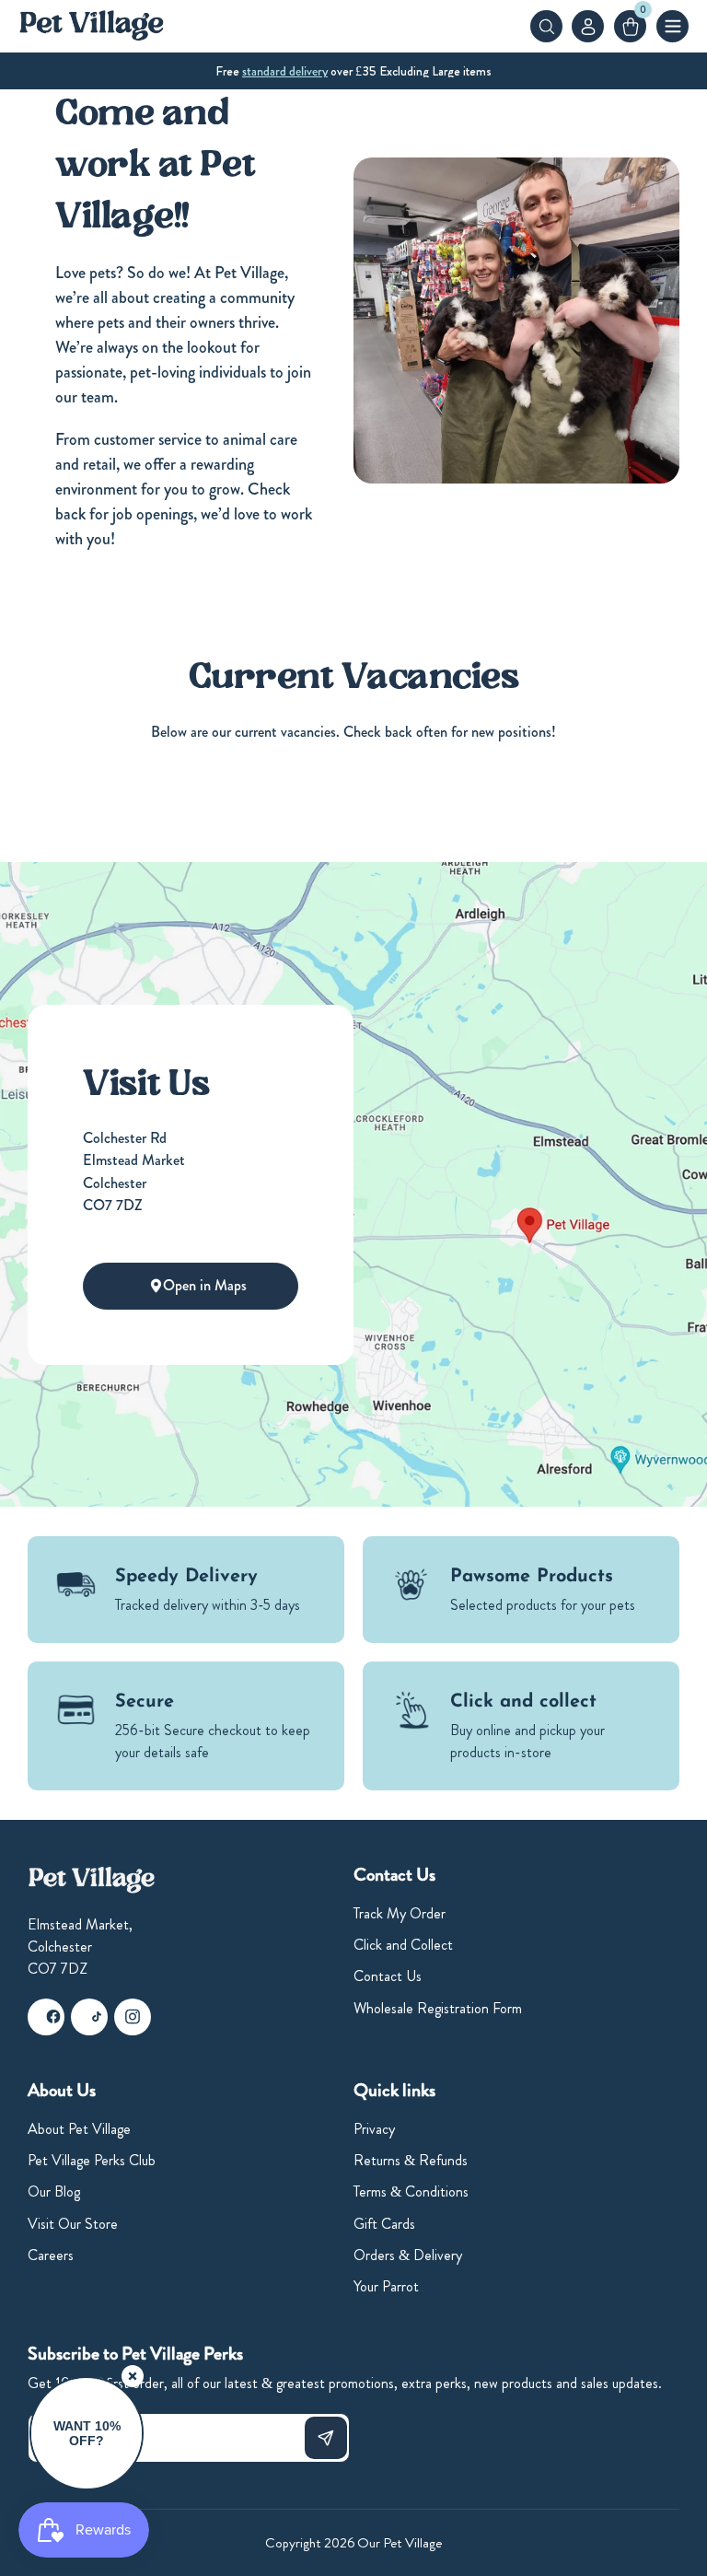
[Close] (133, 2376)
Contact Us (388, 1976)
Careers (51, 2255)
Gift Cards (384, 2224)
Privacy (374, 2129)
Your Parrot (386, 2286)
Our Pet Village (400, 2543)
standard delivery (285, 71)
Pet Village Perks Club (92, 2160)
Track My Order (400, 1913)
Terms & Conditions (411, 2191)
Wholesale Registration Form (438, 2008)
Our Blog (54, 2191)
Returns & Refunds (411, 2160)
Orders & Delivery (408, 2255)
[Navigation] (672, 26)
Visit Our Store (73, 2224)
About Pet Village (79, 2129)
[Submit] (326, 2438)
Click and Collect (403, 1945)
